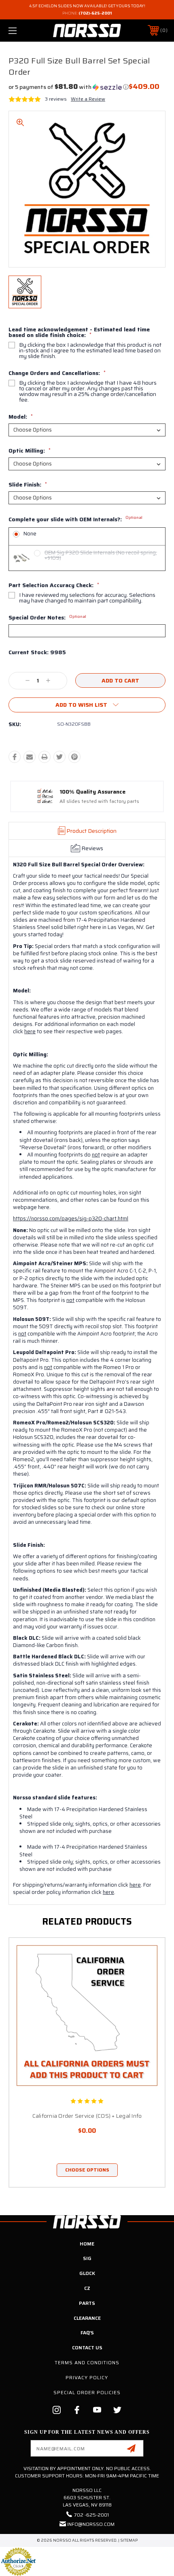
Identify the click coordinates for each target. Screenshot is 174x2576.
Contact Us (87, 2347)
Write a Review (88, 99)
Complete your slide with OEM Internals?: (75, 520)
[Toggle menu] (24, 31)
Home (87, 2244)
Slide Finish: (28, 484)
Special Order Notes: (47, 617)
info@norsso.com (91, 2524)
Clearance (87, 2318)
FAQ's (87, 2333)
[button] (69, 87)
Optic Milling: (30, 451)
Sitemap (129, 2540)
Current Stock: (37, 653)
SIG (87, 2258)
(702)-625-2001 (95, 13)
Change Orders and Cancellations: (57, 373)
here (30, 1031)
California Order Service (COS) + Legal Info (87, 2116)
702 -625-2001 (91, 2515)
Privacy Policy (87, 2377)
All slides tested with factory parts (99, 801)
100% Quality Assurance (92, 792)
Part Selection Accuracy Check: (54, 585)
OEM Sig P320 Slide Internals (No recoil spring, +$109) (101, 555)
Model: (21, 417)
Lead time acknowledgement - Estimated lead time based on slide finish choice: (79, 332)
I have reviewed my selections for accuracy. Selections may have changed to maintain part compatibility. (87, 598)
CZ (87, 2288)
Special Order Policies (87, 2392)
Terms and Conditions (87, 2362)
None (30, 534)
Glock (87, 2273)
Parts (87, 2303)
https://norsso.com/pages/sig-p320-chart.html (71, 1218)
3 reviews (56, 99)
